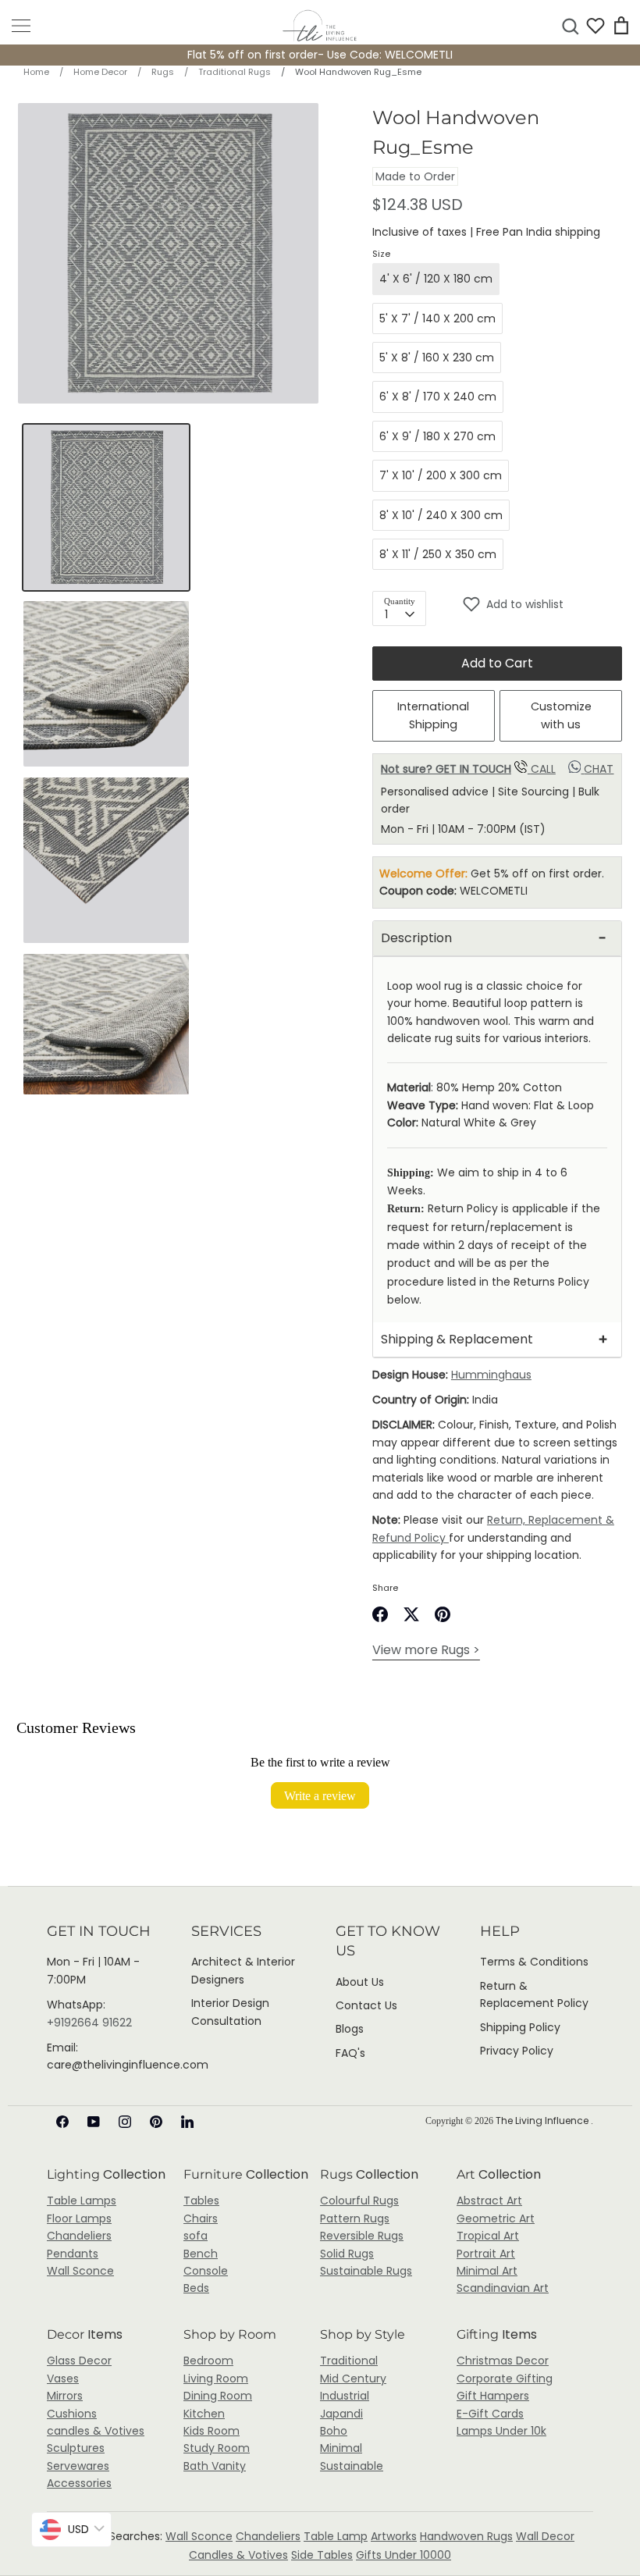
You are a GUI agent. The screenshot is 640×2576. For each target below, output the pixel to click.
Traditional (349, 2361)
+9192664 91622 (89, 2023)
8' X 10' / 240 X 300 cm (441, 515)
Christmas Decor (503, 2361)
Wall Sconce (80, 2271)
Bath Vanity (215, 2466)
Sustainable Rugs (366, 2271)
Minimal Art (487, 2271)
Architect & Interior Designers (243, 1970)
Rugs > (426, 1650)
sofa (196, 2236)
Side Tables (322, 2555)
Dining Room (218, 2396)
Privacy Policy (517, 2051)
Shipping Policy (520, 2027)
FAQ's (350, 2053)
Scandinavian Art (503, 2288)
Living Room (216, 2379)
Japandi (341, 2414)
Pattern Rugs (355, 2218)
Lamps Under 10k (501, 2431)
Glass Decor (79, 2361)
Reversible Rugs (362, 2236)
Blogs (350, 2029)
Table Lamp (336, 2536)
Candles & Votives (238, 2555)
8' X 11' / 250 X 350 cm (438, 554)
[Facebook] (62, 2122)
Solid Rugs (347, 2254)
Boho (334, 2431)
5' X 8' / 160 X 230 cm (437, 358)
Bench (201, 2254)
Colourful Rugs (359, 2201)
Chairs (201, 2218)
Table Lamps (82, 2201)
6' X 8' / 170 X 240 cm (438, 397)
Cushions (72, 2414)
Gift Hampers (493, 2396)
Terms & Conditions (534, 1962)
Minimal (341, 2448)
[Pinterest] (156, 2122)
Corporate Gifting (505, 2379)
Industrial (345, 2396)
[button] (542, 604)
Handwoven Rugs (466, 2536)
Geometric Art (496, 2218)
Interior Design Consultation (230, 2012)
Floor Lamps (79, 2218)
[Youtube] (94, 2122)
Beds (196, 2288)
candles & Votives (96, 2431)
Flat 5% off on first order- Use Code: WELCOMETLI (320, 55)
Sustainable (352, 2466)
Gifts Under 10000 (404, 2555)
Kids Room (212, 2431)
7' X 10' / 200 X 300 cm (441, 475)
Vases (63, 2379)
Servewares (78, 2466)
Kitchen (204, 2414)
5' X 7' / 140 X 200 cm (437, 318)
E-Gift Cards (490, 2414)
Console (206, 2271)
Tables (201, 2201)
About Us (360, 1982)
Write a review (320, 1795)
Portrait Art (486, 2254)
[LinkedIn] (187, 2122)
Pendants (73, 2254)
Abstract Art (489, 2201)
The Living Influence (543, 2121)
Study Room (217, 2448)
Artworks (394, 2536)
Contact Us (366, 2005)
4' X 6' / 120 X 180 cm (436, 279)
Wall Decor (545, 2536)
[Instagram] (125, 2122)
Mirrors (65, 2396)
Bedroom (208, 2361)
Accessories (79, 2483)
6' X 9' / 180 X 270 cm (437, 436)
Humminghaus (491, 1375)
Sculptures (76, 2448)
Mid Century (353, 2379)
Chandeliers (79, 2236)
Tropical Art (488, 2236)
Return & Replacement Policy (534, 1994)
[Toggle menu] (21, 26)
